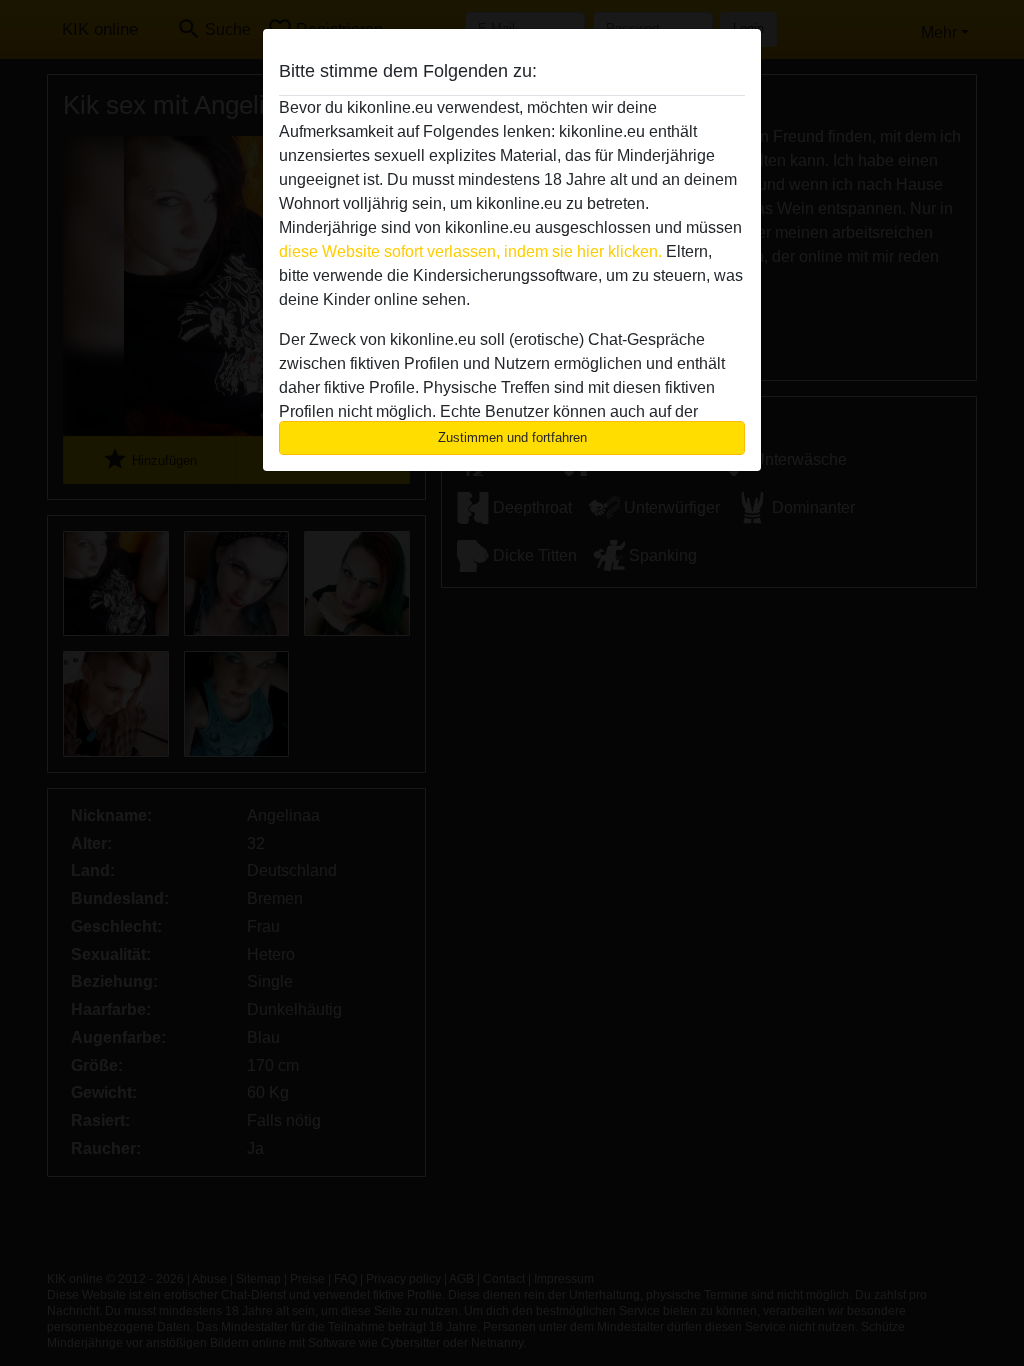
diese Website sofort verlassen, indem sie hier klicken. (470, 251)
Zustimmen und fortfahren (512, 437)
